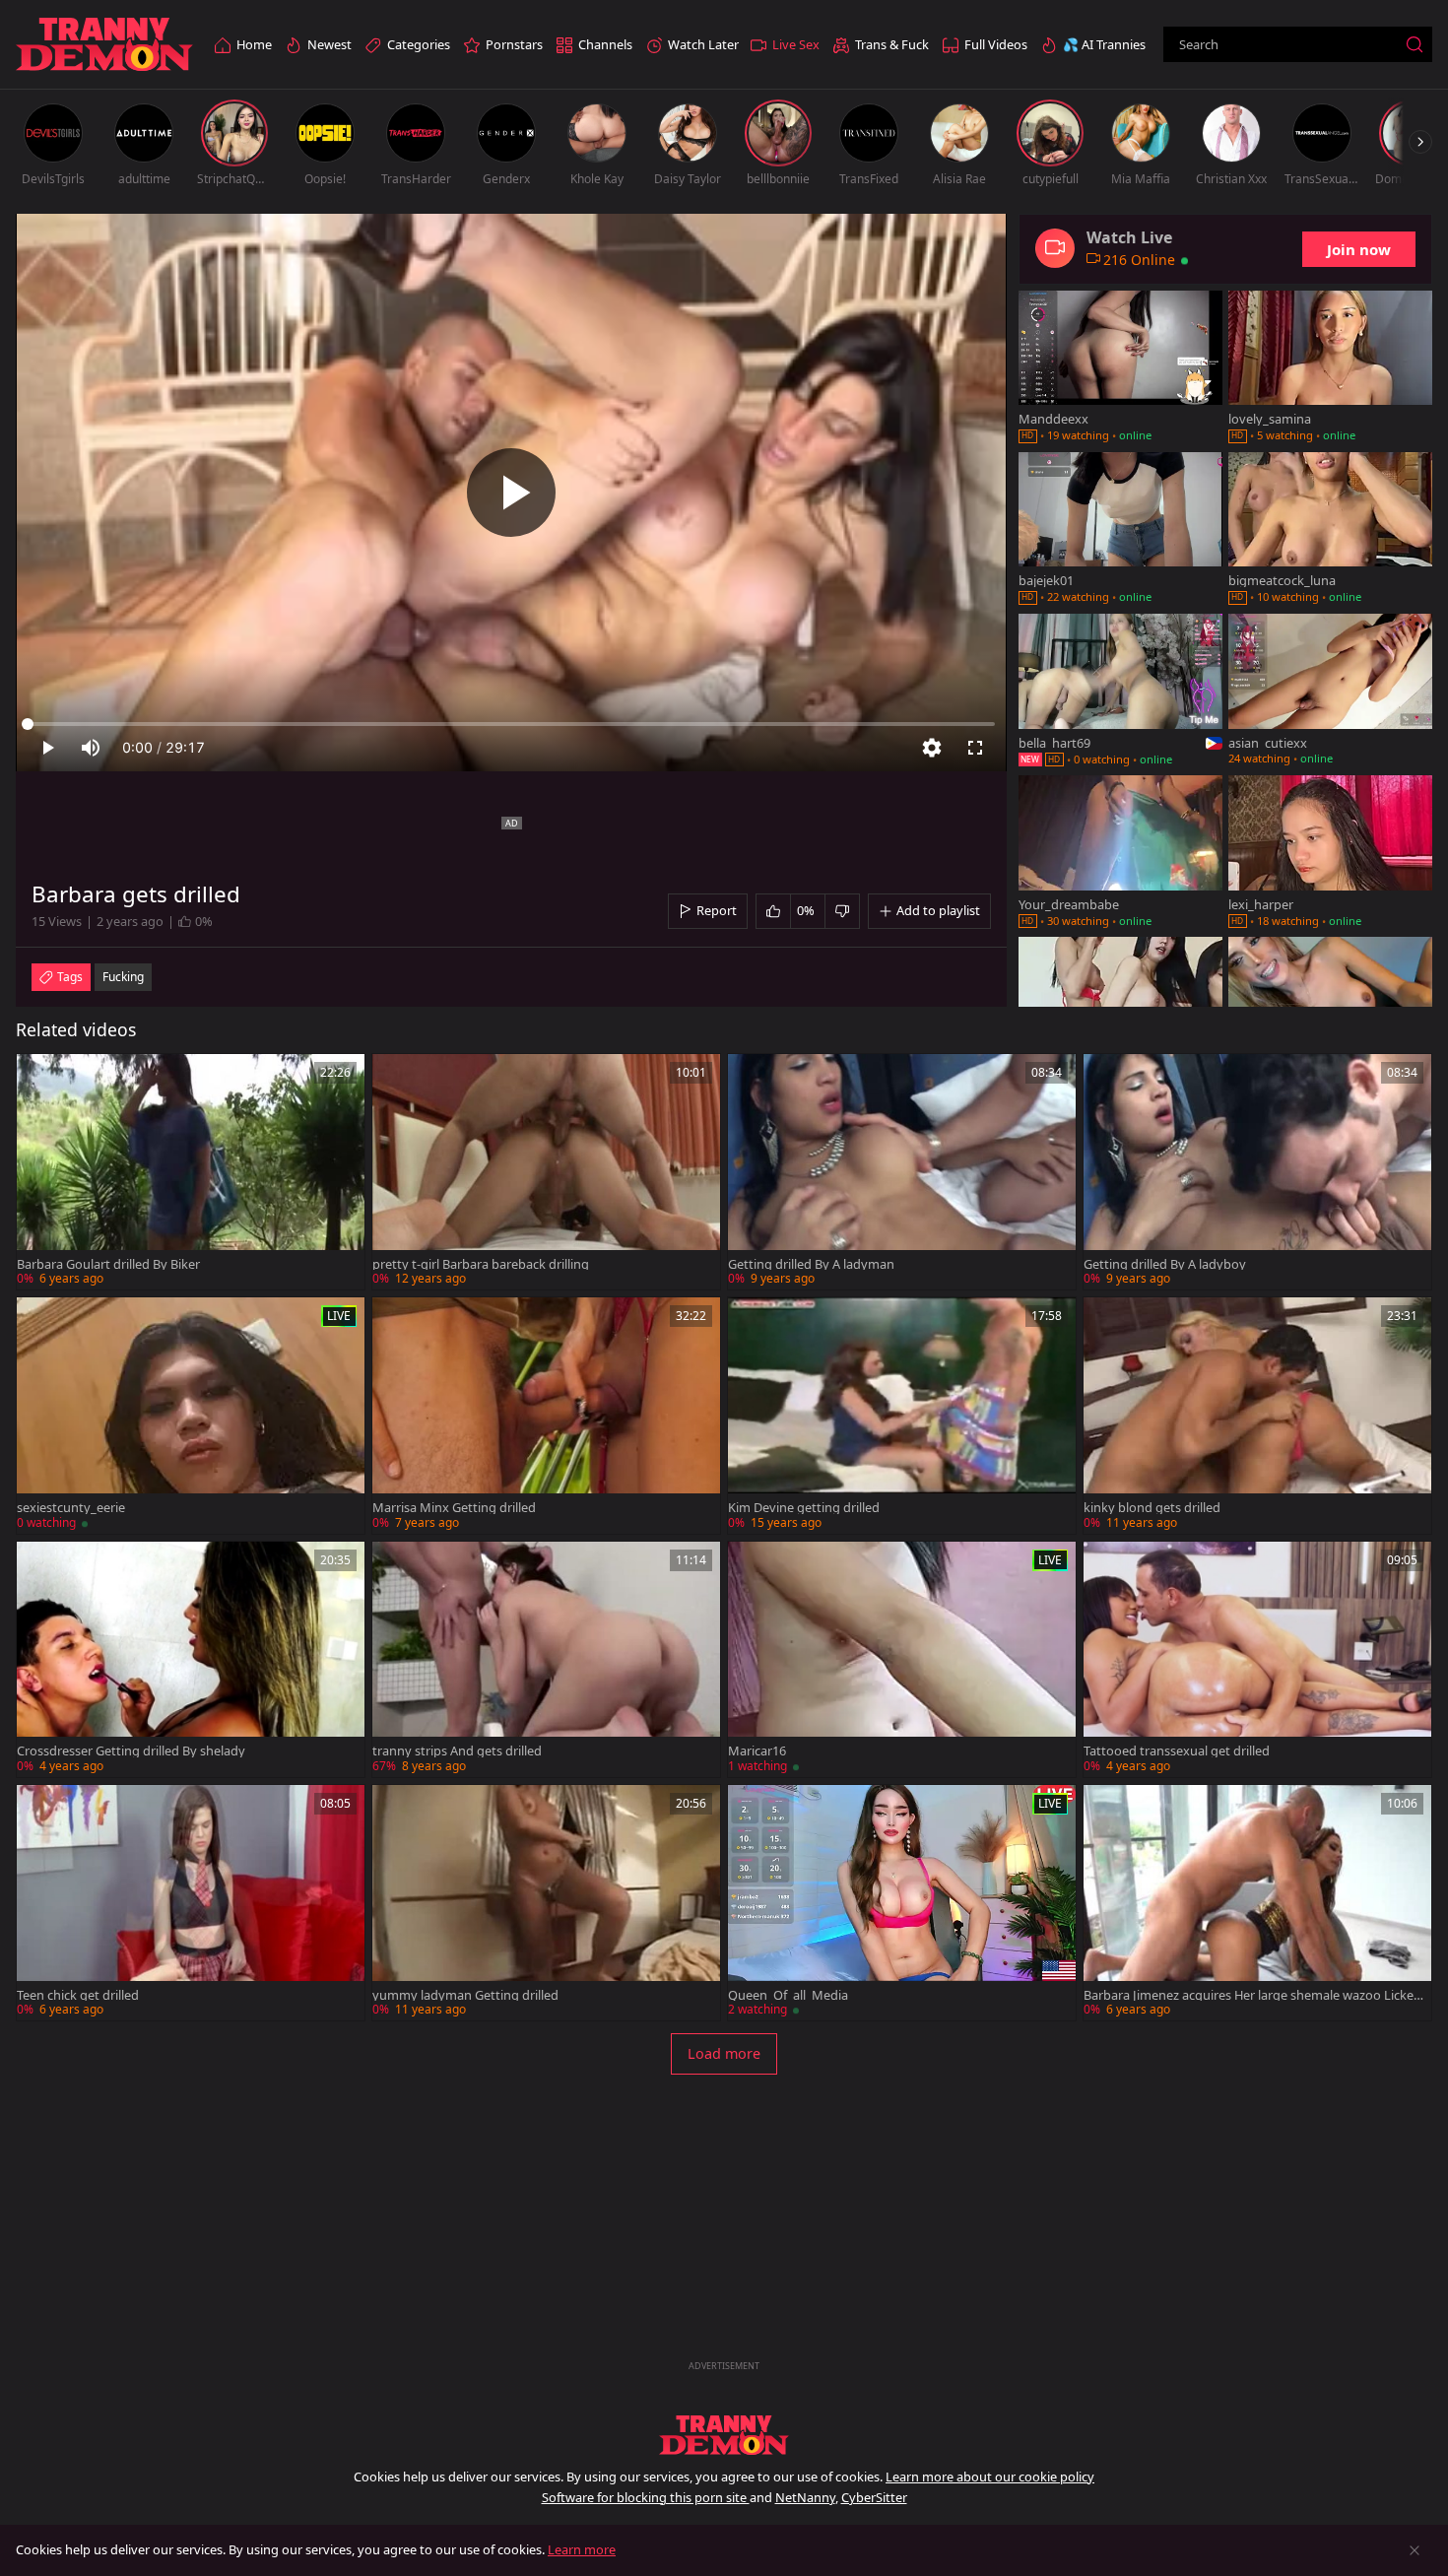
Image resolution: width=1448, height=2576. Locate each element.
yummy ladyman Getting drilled (465, 1995)
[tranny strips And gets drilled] (546, 1659)
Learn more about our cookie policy (990, 2477)
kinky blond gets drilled (1152, 1508)
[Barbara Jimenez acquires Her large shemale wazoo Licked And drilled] (1257, 1903)
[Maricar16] (902, 1659)
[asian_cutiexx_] (1330, 692)
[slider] (511, 724)
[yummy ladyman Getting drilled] (546, 1903)
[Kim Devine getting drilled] (902, 1415)
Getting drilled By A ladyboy (1165, 1264)
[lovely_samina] (1330, 368)
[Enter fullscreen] (975, 748)
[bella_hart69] (1120, 692)
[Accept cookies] (1415, 2550)
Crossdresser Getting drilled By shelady (131, 1751)
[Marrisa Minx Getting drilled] (546, 1415)
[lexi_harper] (1330, 853)
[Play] (511, 493)
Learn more (582, 2549)
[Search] (1415, 44)
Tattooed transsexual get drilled (1177, 1751)
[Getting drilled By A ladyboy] (1257, 1172)
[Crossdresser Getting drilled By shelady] (191, 1659)
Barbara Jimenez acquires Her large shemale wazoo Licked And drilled (1252, 1995)
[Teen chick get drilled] (191, 1903)
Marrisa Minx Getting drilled (454, 1508)
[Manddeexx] (1120, 368)
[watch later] (40, 1078)
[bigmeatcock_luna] (1330, 530)
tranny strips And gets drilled (457, 1751)
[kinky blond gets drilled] (1257, 1415)
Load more (724, 2053)
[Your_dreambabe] (1120, 853)
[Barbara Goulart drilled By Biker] (191, 1172)
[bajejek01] (1120, 530)
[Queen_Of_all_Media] (902, 1903)
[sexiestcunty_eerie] (191, 1415)
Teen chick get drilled (78, 1995)
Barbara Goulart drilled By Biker (108, 1264)
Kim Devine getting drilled (804, 1508)
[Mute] (91, 748)
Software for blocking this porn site (646, 2497)
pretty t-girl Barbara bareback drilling (481, 1264)
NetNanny (805, 2497)
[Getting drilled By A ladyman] (902, 1172)
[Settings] (932, 748)
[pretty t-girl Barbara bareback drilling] (546, 1172)
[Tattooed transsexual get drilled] (1257, 1659)
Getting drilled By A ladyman (811, 1264)
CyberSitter (874, 2497)
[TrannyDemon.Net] (104, 45)
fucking (123, 977)
